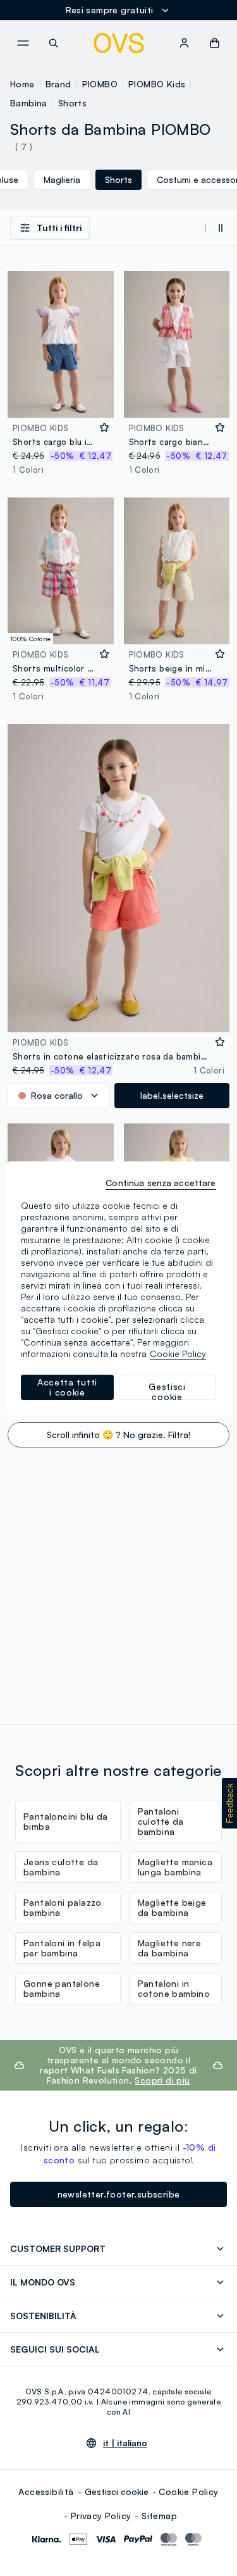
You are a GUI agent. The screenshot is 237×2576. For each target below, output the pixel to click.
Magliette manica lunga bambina (175, 1867)
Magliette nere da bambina (170, 1948)
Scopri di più (162, 2080)
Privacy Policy (101, 2516)
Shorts (72, 103)
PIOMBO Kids (157, 84)
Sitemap (159, 2516)
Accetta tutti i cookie (67, 1387)
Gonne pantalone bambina (62, 1988)
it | (125, 2443)
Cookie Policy (188, 2492)
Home (22, 84)
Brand (58, 84)
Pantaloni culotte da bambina (161, 1821)
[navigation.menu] (23, 43)
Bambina (29, 103)
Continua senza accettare (161, 1183)
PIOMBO (100, 84)
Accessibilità (46, 2492)
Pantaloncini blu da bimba (66, 1821)
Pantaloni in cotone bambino (174, 1988)
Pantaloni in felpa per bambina (62, 1948)
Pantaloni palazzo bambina (63, 1907)
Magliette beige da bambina (172, 1907)
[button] (229, 1803)
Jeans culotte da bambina (61, 1867)
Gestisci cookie (117, 2492)
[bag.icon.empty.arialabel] (215, 43)
